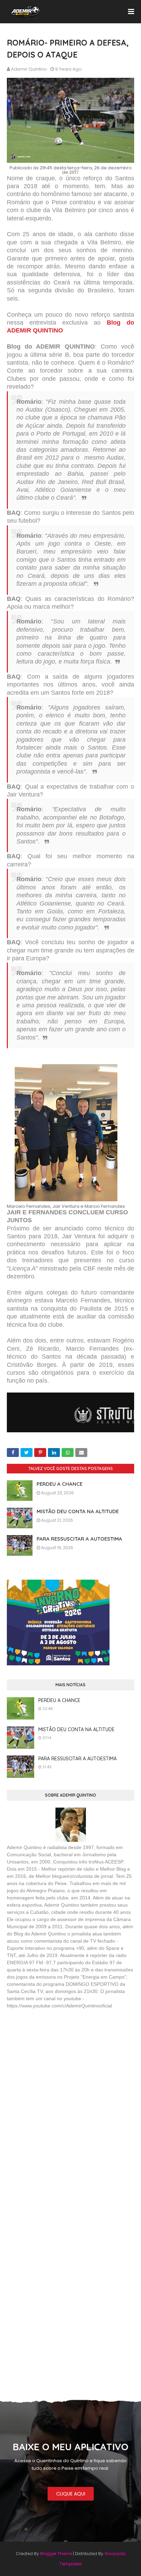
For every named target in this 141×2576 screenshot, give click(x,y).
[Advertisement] (58, 2064)
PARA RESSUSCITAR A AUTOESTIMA (79, 1539)
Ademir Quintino (29, 69)
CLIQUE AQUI (71, 2494)
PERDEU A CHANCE (60, 1484)
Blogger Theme (56, 2554)
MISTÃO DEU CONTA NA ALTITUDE (78, 1511)
